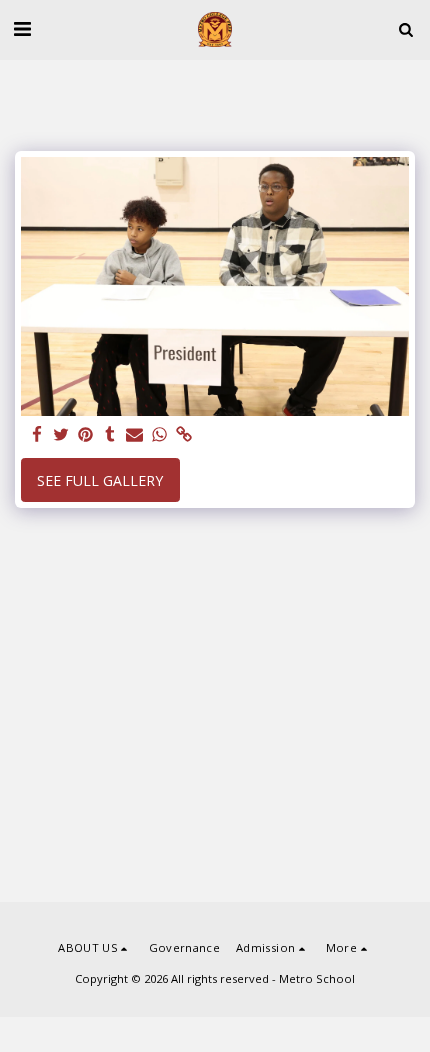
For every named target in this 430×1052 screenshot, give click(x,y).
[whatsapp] (160, 435)
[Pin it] (86, 435)
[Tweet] (62, 435)
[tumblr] (111, 435)
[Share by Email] (135, 435)
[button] (22, 28)
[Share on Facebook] (37, 435)
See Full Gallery (100, 480)
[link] (184, 435)
